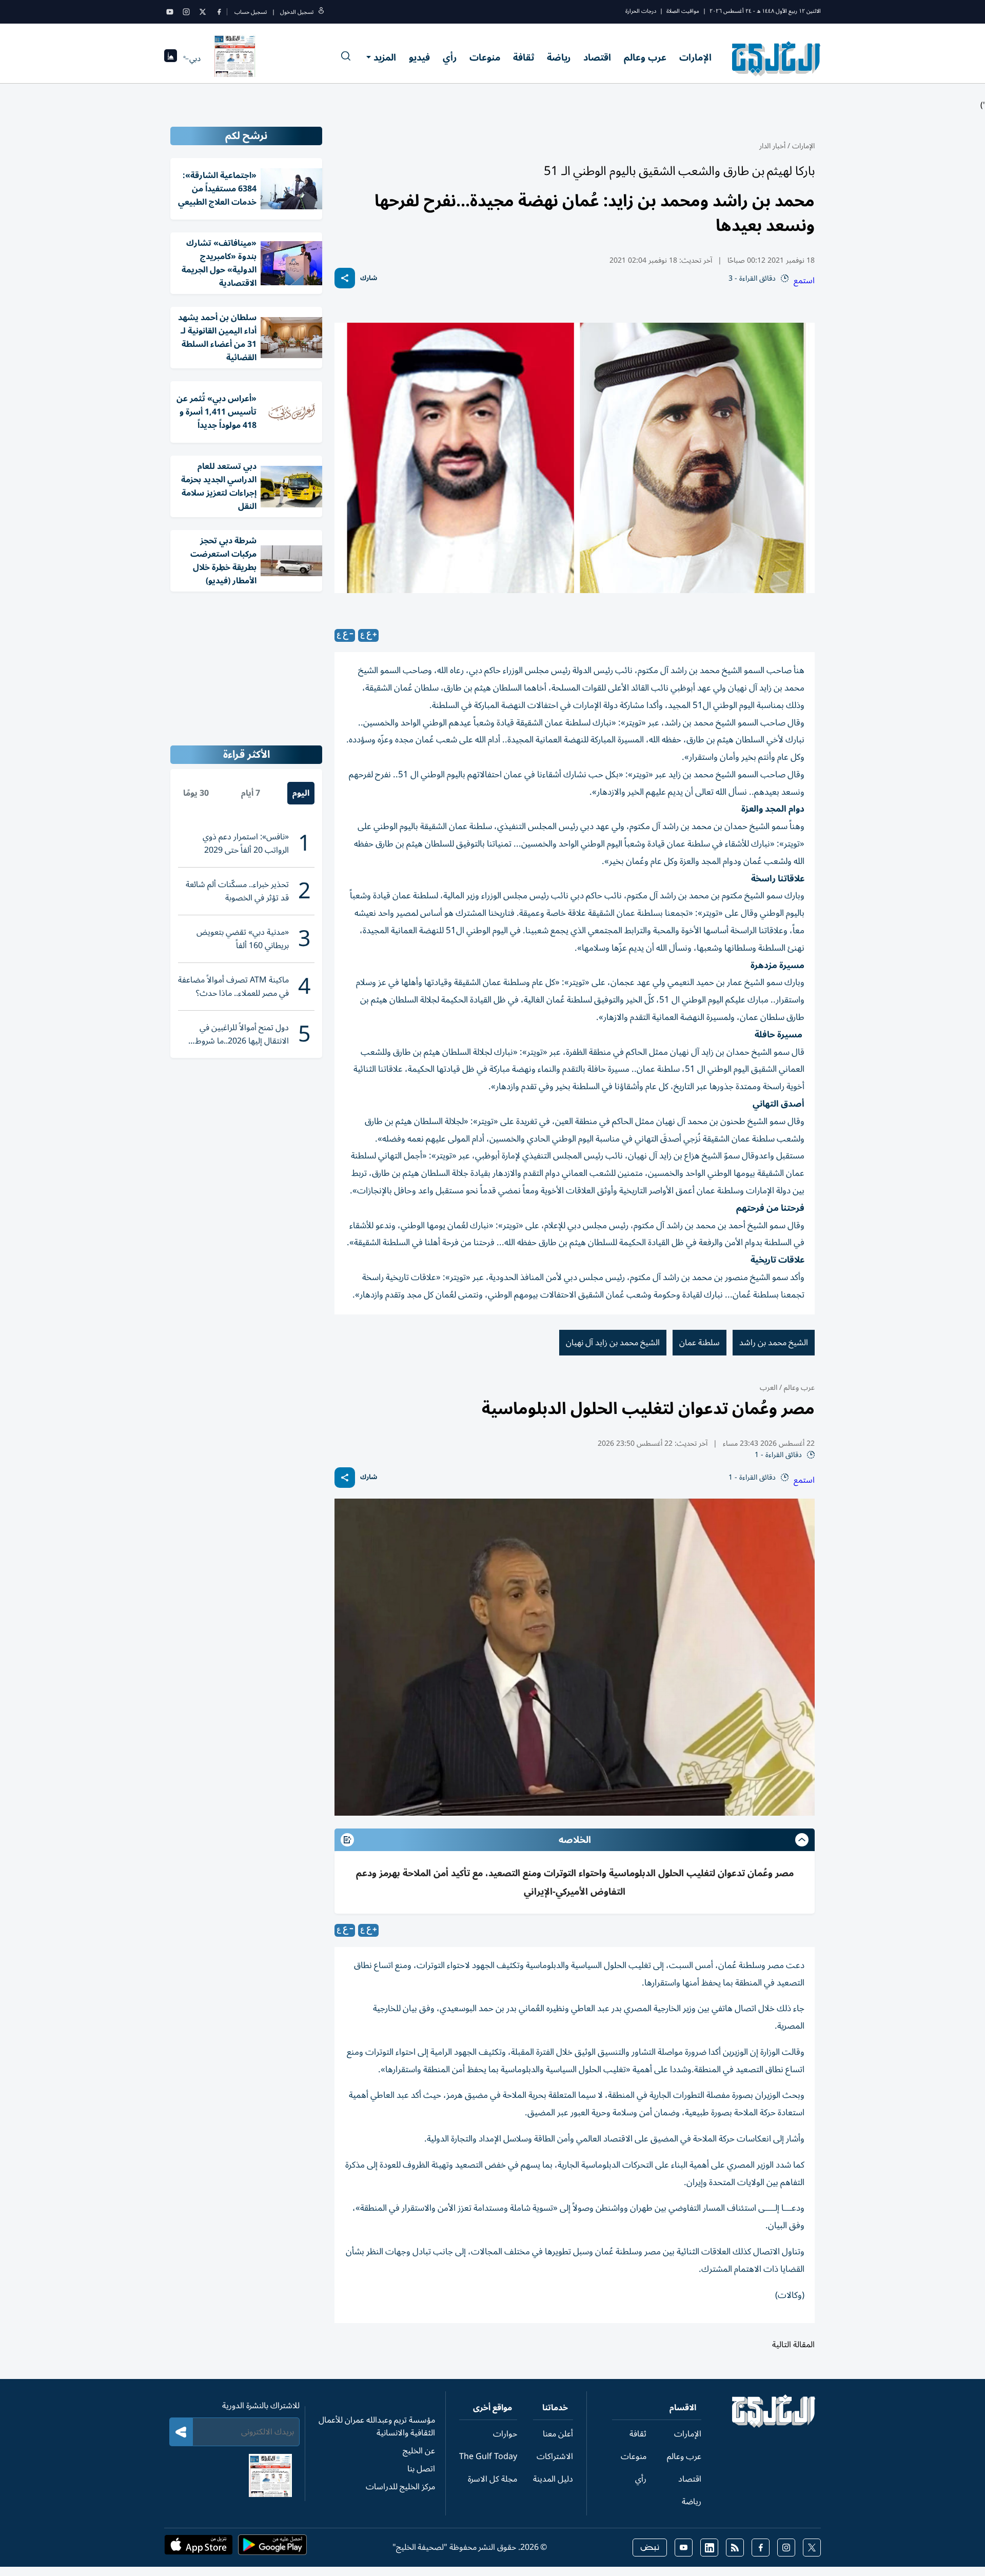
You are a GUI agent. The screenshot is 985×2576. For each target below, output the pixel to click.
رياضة (559, 57)
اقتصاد (597, 57)
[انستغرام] (186, 12)
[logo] (776, 58)
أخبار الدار (772, 146)
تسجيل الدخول (297, 12)
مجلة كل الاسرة (493, 2479)
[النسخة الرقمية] (235, 58)
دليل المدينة (553, 2479)
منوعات (485, 57)
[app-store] (199, 2548)
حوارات (505, 2434)
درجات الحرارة (641, 11)
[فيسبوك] (219, 12)
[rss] (735, 2548)
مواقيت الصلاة (683, 11)
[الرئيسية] (774, 2425)
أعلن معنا (558, 2434)
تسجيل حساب (251, 12)
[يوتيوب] (170, 12)
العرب (769, 1388)
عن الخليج (419, 2451)
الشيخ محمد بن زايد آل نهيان (613, 1343)
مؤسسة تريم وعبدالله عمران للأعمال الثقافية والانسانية (377, 2426)
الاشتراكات (555, 2456)
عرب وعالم (645, 57)
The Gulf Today (488, 2456)
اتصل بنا (421, 2469)
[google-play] (272, 2548)
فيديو (419, 57)
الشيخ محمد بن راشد (774, 1343)
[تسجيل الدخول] (321, 12)
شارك (369, 278)
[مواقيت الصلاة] (171, 59)
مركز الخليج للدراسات (400, 2487)
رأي (450, 57)
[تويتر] (203, 12)
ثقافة (524, 57)
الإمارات (695, 57)
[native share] (345, 278)
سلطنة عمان (700, 1343)
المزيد (385, 57)
